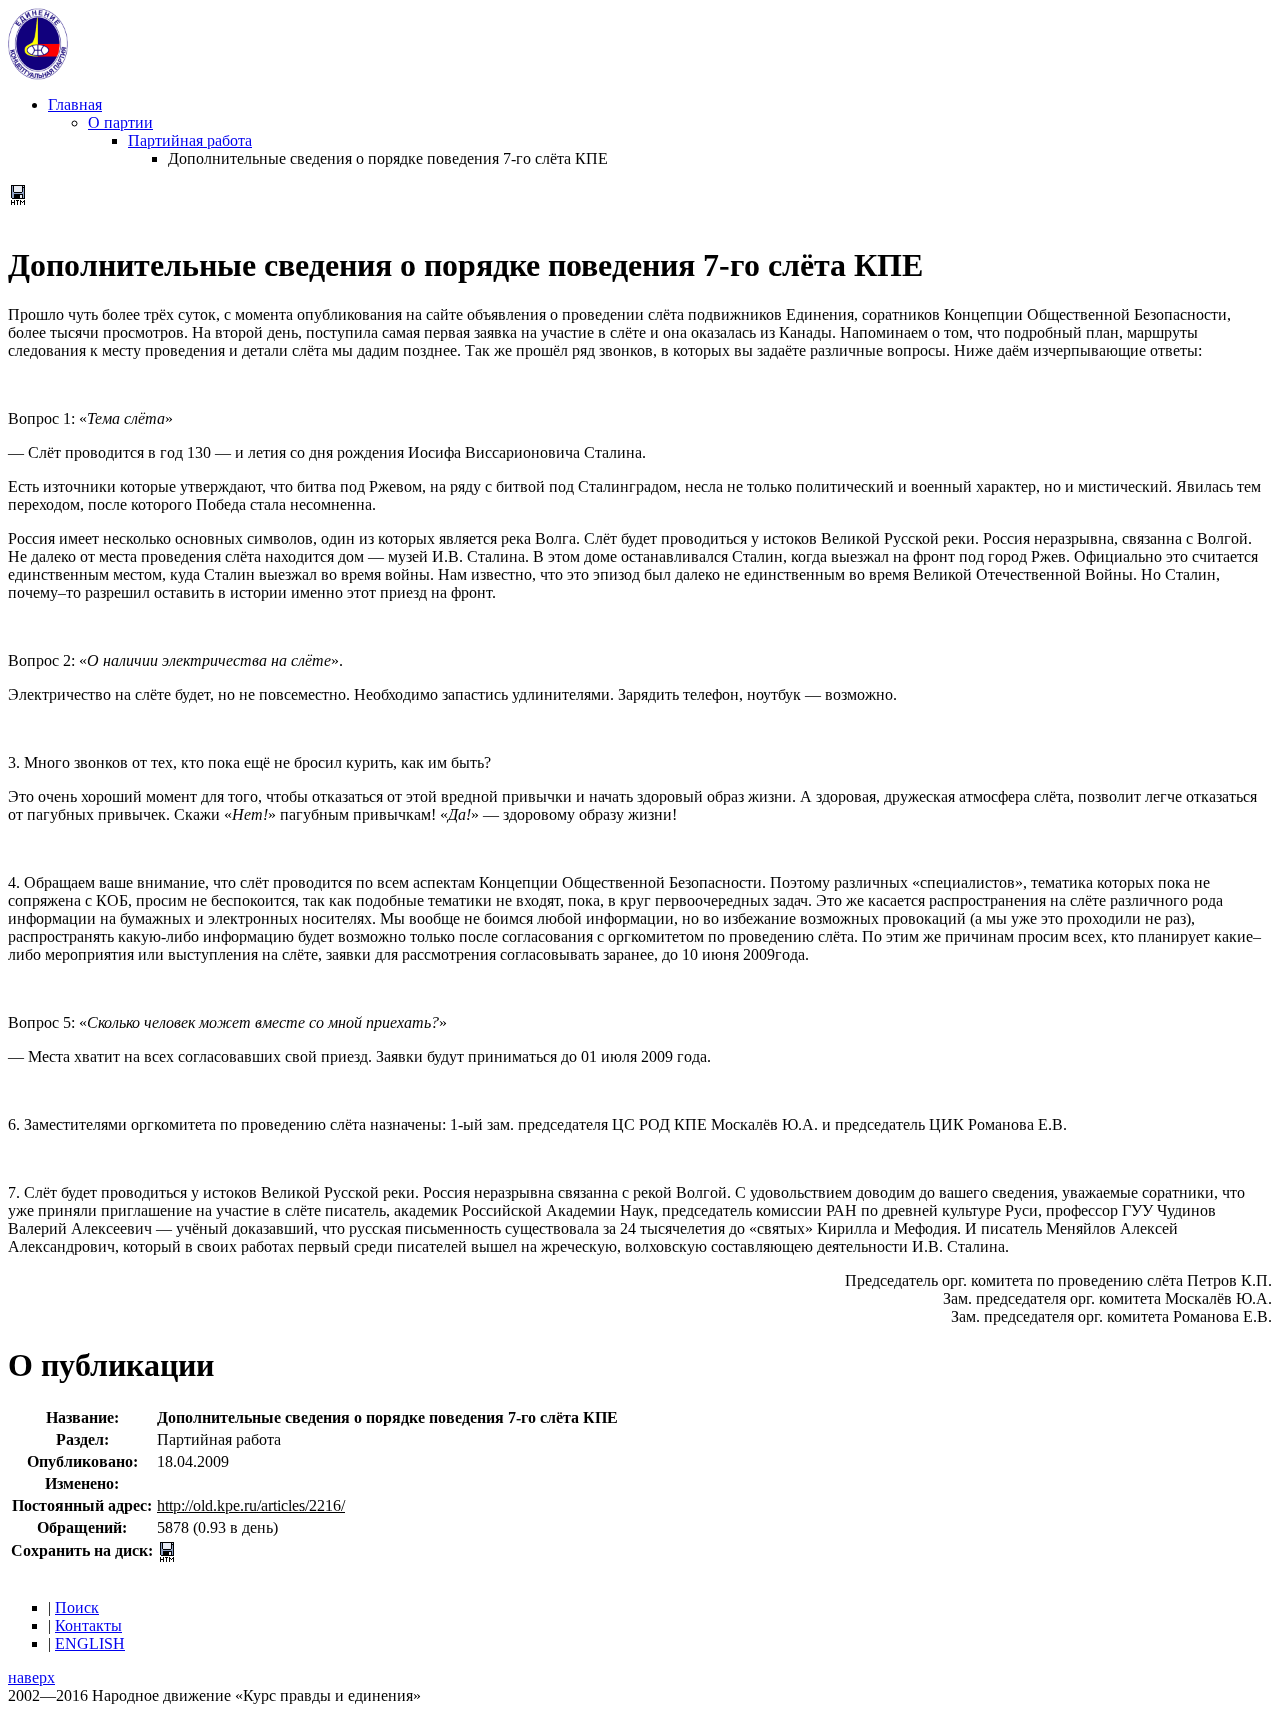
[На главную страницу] (38, 74)
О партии (120, 122)
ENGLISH (90, 1643)
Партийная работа (190, 140)
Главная (75, 104)
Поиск (77, 1607)
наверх (31, 1677)
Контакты (88, 1625)
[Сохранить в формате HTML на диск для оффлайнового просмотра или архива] (18, 199)
